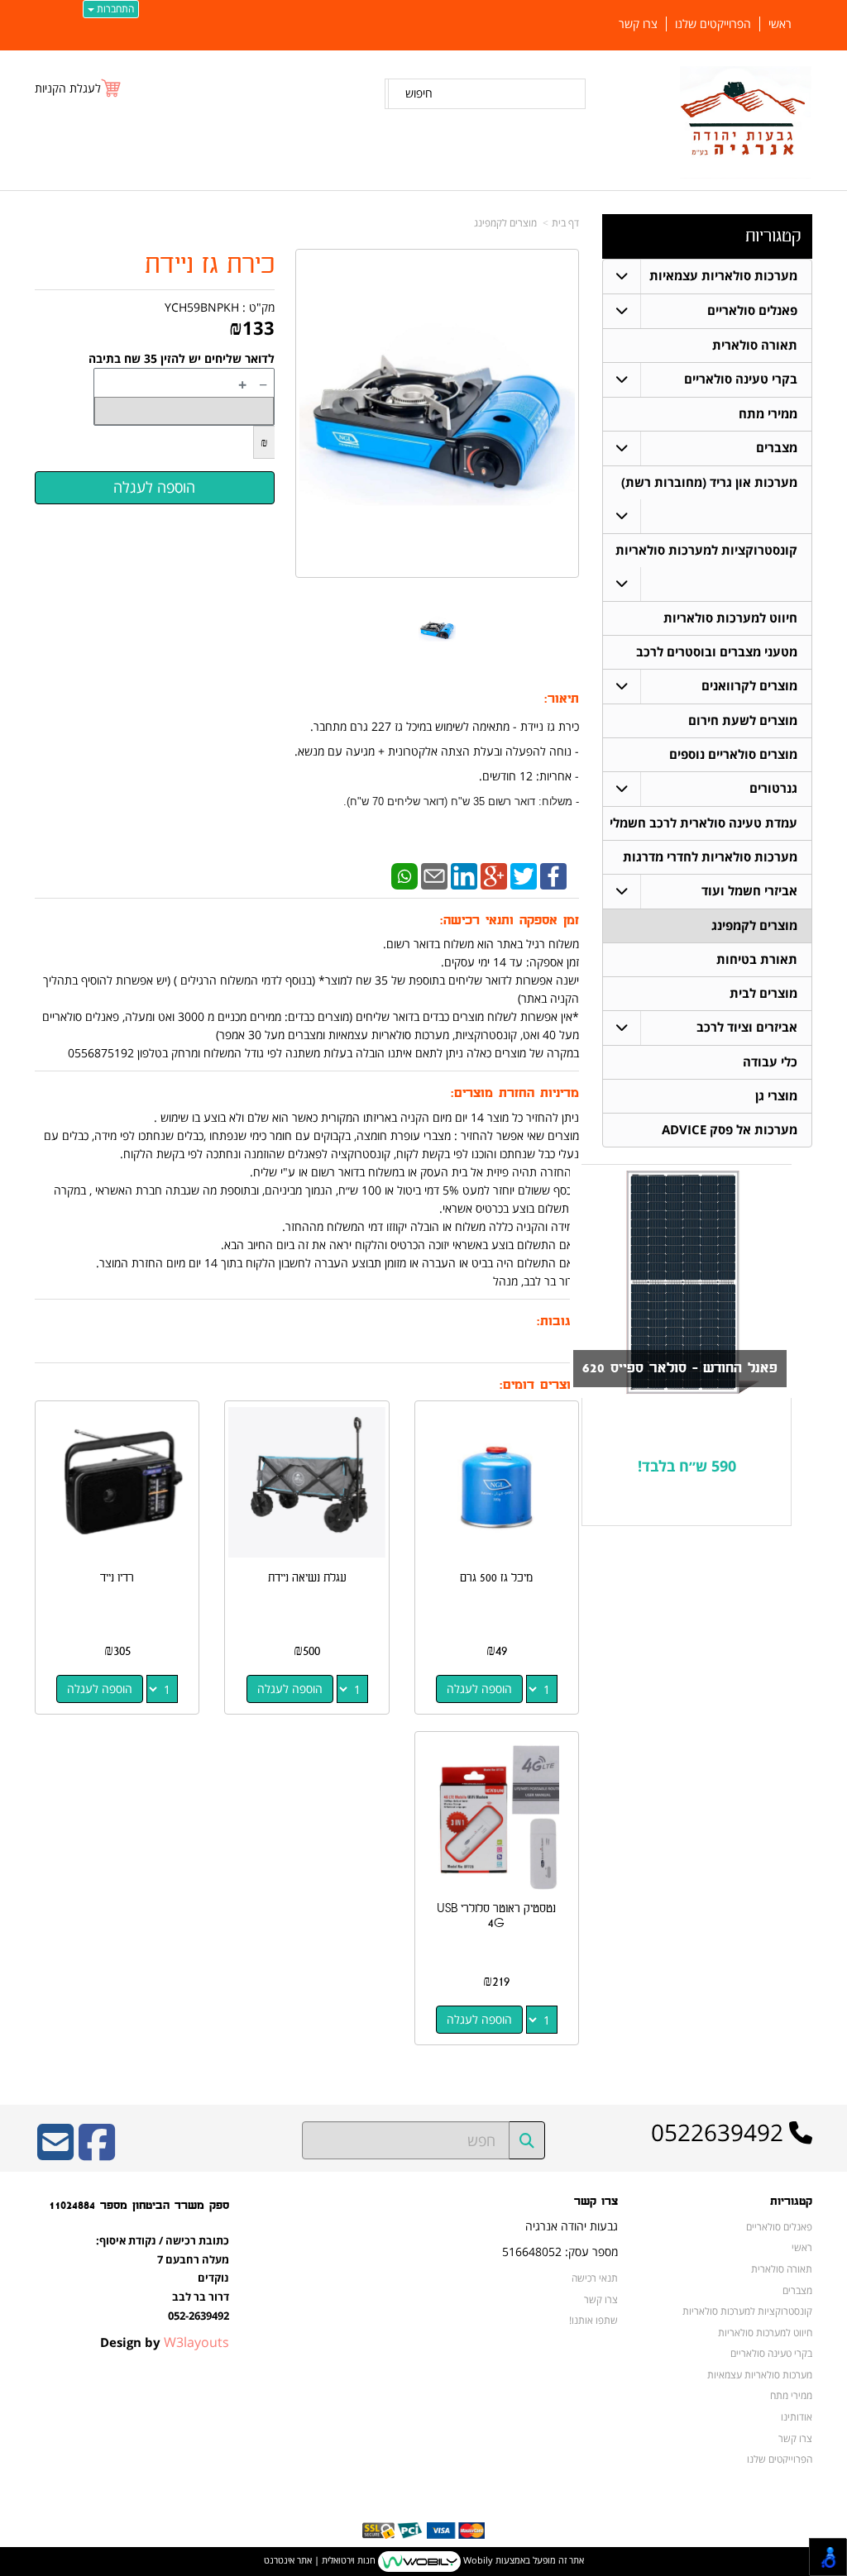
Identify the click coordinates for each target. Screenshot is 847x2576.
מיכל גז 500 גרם (496, 1578)
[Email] (434, 875)
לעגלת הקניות (68, 88)
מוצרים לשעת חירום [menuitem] (743, 720)
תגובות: (558, 1321)
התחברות (114, 9)
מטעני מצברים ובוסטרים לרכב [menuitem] (717, 652)
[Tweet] (524, 875)
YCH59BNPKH (202, 307)
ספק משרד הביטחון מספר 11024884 (139, 2205)
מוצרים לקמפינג (505, 223)
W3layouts (196, 2342)
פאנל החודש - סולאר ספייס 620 (680, 1368)
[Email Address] (55, 2153)
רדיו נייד (117, 1578)
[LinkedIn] (464, 875)
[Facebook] (553, 875)
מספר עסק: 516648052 (560, 2252)
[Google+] (494, 875)
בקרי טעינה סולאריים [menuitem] (741, 379)
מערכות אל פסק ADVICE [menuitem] (730, 1130)
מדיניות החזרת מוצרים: (515, 1093)
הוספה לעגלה (479, 1689)
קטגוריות (773, 236)
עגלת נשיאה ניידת (307, 1578)
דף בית (565, 223)
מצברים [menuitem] (777, 448)
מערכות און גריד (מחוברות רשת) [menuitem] (709, 482)
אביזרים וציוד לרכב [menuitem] (747, 1027)
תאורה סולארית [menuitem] (755, 345)
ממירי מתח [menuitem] (768, 414)
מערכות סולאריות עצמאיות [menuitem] (723, 276)
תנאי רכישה (595, 2278)
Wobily (477, 2561)
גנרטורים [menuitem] (773, 788)
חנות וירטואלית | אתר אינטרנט (320, 2561)
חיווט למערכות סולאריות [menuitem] (730, 618)
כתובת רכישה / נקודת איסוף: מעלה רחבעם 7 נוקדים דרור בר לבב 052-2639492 (163, 2278)
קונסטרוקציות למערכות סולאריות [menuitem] (706, 550)
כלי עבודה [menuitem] (770, 1062)
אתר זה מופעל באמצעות (424, 2561)
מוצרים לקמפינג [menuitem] (754, 925)
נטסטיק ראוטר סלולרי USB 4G (496, 1916)
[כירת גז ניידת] (437, 629)
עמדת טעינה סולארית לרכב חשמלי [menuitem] (703, 823)
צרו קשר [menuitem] (638, 24)
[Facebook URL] (97, 2153)
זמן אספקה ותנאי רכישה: (510, 921)
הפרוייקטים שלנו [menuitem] (713, 24)
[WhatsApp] (404, 875)
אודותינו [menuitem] (797, 2416)
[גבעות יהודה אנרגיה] (746, 122)
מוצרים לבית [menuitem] (763, 993)
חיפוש (419, 93)
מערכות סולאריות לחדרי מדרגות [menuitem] (710, 857)
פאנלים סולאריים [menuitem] (752, 310)
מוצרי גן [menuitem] (776, 1096)
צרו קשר (596, 2202)
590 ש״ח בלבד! (687, 1466)
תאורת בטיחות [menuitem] (757, 959)
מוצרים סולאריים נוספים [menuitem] (733, 754)
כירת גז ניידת (210, 265)
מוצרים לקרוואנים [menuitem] (749, 686)
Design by (165, 2342)
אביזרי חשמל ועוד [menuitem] (749, 891)
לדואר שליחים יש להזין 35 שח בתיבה (182, 358)
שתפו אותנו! (593, 2320)
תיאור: (562, 699)
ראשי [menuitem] (780, 24)
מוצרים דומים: (539, 1385)
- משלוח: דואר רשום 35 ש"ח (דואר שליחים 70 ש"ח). (461, 801)
